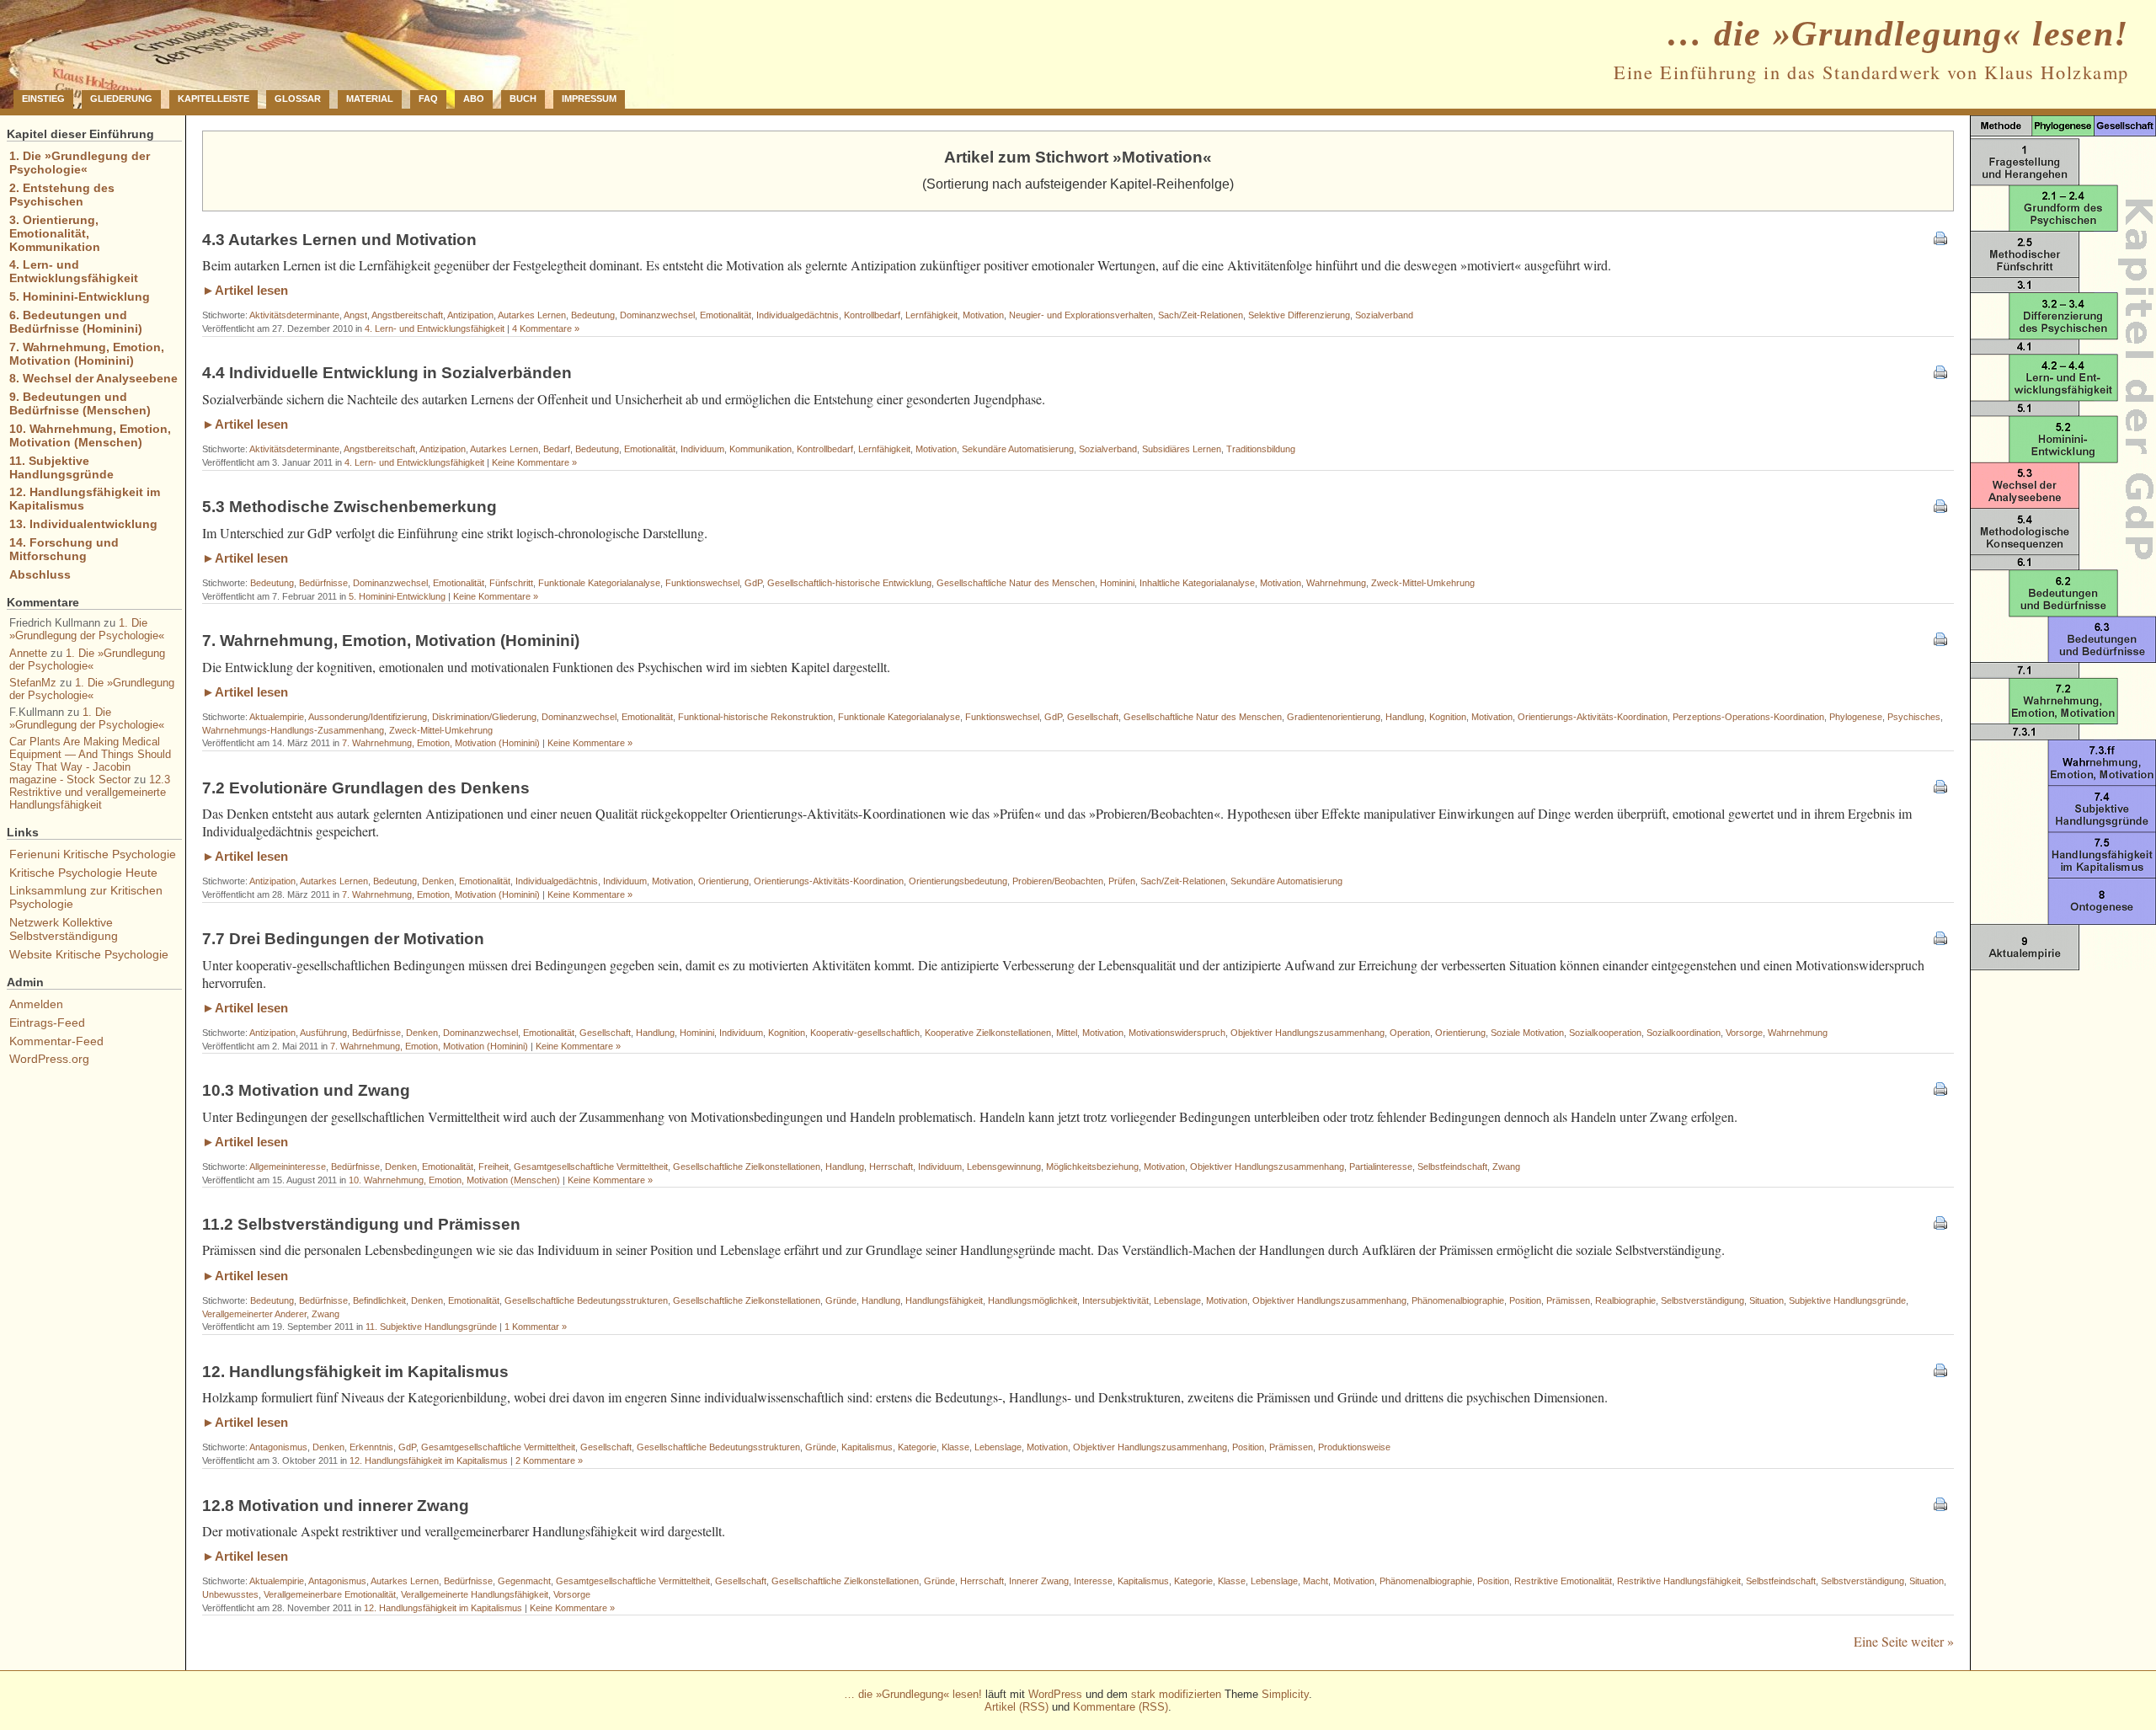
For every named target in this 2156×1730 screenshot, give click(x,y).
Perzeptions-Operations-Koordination (1748, 717)
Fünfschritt (511, 583)
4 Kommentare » (546, 328)
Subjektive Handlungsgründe (1847, 1300)
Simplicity (1285, 1694)
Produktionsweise (1354, 1447)
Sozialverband (1384, 315)
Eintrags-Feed (47, 1023)
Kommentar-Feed (56, 1041)
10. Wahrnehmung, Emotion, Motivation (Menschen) (454, 1180)
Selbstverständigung (1702, 1300)
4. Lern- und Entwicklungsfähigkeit (435, 328)
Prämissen (1568, 1300)
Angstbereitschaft (407, 315)
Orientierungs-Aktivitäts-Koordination (1593, 717)
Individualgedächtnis (798, 315)
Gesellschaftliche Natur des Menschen (1016, 583)
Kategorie (917, 1447)
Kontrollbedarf (872, 315)
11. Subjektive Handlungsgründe (431, 1327)
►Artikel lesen (245, 290)
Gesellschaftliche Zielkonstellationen (747, 1167)
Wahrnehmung (1336, 583)
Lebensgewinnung (1004, 1167)
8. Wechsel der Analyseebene (93, 378)
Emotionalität (726, 315)
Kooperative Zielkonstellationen (988, 1033)
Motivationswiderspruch (1177, 1033)
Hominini (1117, 583)
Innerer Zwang (1039, 1581)
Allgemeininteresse (288, 1167)
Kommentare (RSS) (1121, 1707)
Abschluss (40, 574)
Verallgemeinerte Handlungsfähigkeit (475, 1594)
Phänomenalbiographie (1458, 1300)
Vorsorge (1744, 1033)
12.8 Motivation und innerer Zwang (336, 1506)
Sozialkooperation (1605, 1033)
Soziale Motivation (1527, 1033)
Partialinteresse (1381, 1167)
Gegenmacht (524, 1581)
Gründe (841, 1300)
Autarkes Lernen (532, 315)
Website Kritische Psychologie (89, 954)
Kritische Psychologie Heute (83, 873)
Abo (474, 99)
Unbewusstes (230, 1594)
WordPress (1055, 1694)
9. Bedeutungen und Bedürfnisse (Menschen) (80, 403)
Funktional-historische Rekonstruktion (755, 717)
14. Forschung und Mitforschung (64, 549)
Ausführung (323, 1033)
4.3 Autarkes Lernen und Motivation (339, 240)
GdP (753, 583)
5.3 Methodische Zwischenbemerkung (350, 507)
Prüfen (1122, 881)
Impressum (589, 99)
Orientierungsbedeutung (958, 881)
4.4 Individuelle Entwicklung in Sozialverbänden (387, 373)
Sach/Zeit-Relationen (1201, 315)
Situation (1766, 1300)
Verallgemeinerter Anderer (254, 1314)
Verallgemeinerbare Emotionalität (330, 1594)
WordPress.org (49, 1059)
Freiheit (494, 1167)
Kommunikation (760, 449)
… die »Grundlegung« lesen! (1898, 34)
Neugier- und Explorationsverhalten (1081, 315)
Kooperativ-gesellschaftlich (865, 1033)
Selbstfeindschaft (1452, 1167)
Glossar (298, 99)
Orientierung (723, 881)
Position (1525, 1300)
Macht (1315, 1581)
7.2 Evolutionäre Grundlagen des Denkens (366, 788)
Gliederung (121, 99)
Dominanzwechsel (657, 315)
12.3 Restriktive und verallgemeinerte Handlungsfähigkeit (90, 792)
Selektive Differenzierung (1299, 315)
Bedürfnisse (323, 583)
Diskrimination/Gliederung (484, 717)
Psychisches (1914, 717)
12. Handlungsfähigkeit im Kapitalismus (355, 1372)
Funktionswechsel (702, 583)
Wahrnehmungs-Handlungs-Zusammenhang (293, 730)
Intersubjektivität (1115, 1300)
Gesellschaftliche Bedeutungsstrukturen (586, 1300)
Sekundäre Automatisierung (1018, 449)
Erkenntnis (371, 1447)
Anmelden (36, 1004)
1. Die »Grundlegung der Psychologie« (80, 163)
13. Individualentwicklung (83, 524)
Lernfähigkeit (931, 315)
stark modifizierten (1176, 1694)
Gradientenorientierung (1334, 717)
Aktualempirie (277, 717)
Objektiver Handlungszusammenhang (1307, 1033)
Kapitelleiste (213, 99)
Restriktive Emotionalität (1563, 1581)
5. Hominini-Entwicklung (397, 596)
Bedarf (557, 449)
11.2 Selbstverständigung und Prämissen (361, 1224)
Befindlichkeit (379, 1300)
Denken (438, 881)
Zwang (1506, 1167)
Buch (523, 99)
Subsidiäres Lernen (1182, 449)
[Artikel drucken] (1940, 240)
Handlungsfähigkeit (944, 1300)
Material (370, 99)
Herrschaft (891, 1167)
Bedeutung (593, 315)
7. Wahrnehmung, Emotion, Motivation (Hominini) (391, 641)
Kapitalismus (867, 1447)
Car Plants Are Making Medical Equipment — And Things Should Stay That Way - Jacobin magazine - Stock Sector (90, 761)
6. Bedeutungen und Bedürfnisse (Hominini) (76, 322)
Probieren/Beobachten (1058, 881)
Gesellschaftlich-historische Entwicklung (849, 583)
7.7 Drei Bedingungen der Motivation (343, 939)
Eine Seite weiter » (1904, 1641)
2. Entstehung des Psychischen (62, 195)
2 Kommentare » (549, 1460)
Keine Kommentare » (534, 462)
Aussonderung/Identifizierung (368, 717)
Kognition (1448, 717)
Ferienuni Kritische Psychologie (93, 854)
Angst (355, 315)
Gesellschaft (1093, 717)
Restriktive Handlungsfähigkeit (1679, 1581)
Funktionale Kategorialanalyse (599, 583)
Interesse (1093, 1581)
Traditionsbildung (1261, 449)
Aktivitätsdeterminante (294, 315)
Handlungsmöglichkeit (1033, 1300)
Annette (28, 653)
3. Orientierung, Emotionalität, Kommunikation (55, 233)
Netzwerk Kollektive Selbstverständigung (64, 929)
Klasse (955, 1447)
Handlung (1405, 717)
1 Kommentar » (536, 1327)
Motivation (983, 315)
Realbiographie (1625, 1300)
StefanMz (33, 683)
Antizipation (470, 315)
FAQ (428, 99)
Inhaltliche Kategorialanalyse (1197, 583)
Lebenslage (1177, 1300)
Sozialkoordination (1684, 1033)
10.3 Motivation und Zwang (306, 1090)
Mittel (1067, 1033)
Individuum (702, 449)
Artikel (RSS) (1017, 1707)
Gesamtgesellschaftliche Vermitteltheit (591, 1167)
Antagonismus (278, 1447)
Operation (1410, 1033)
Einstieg (43, 99)
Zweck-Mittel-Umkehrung (1423, 583)
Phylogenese (1856, 717)
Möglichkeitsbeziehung (1092, 1167)
